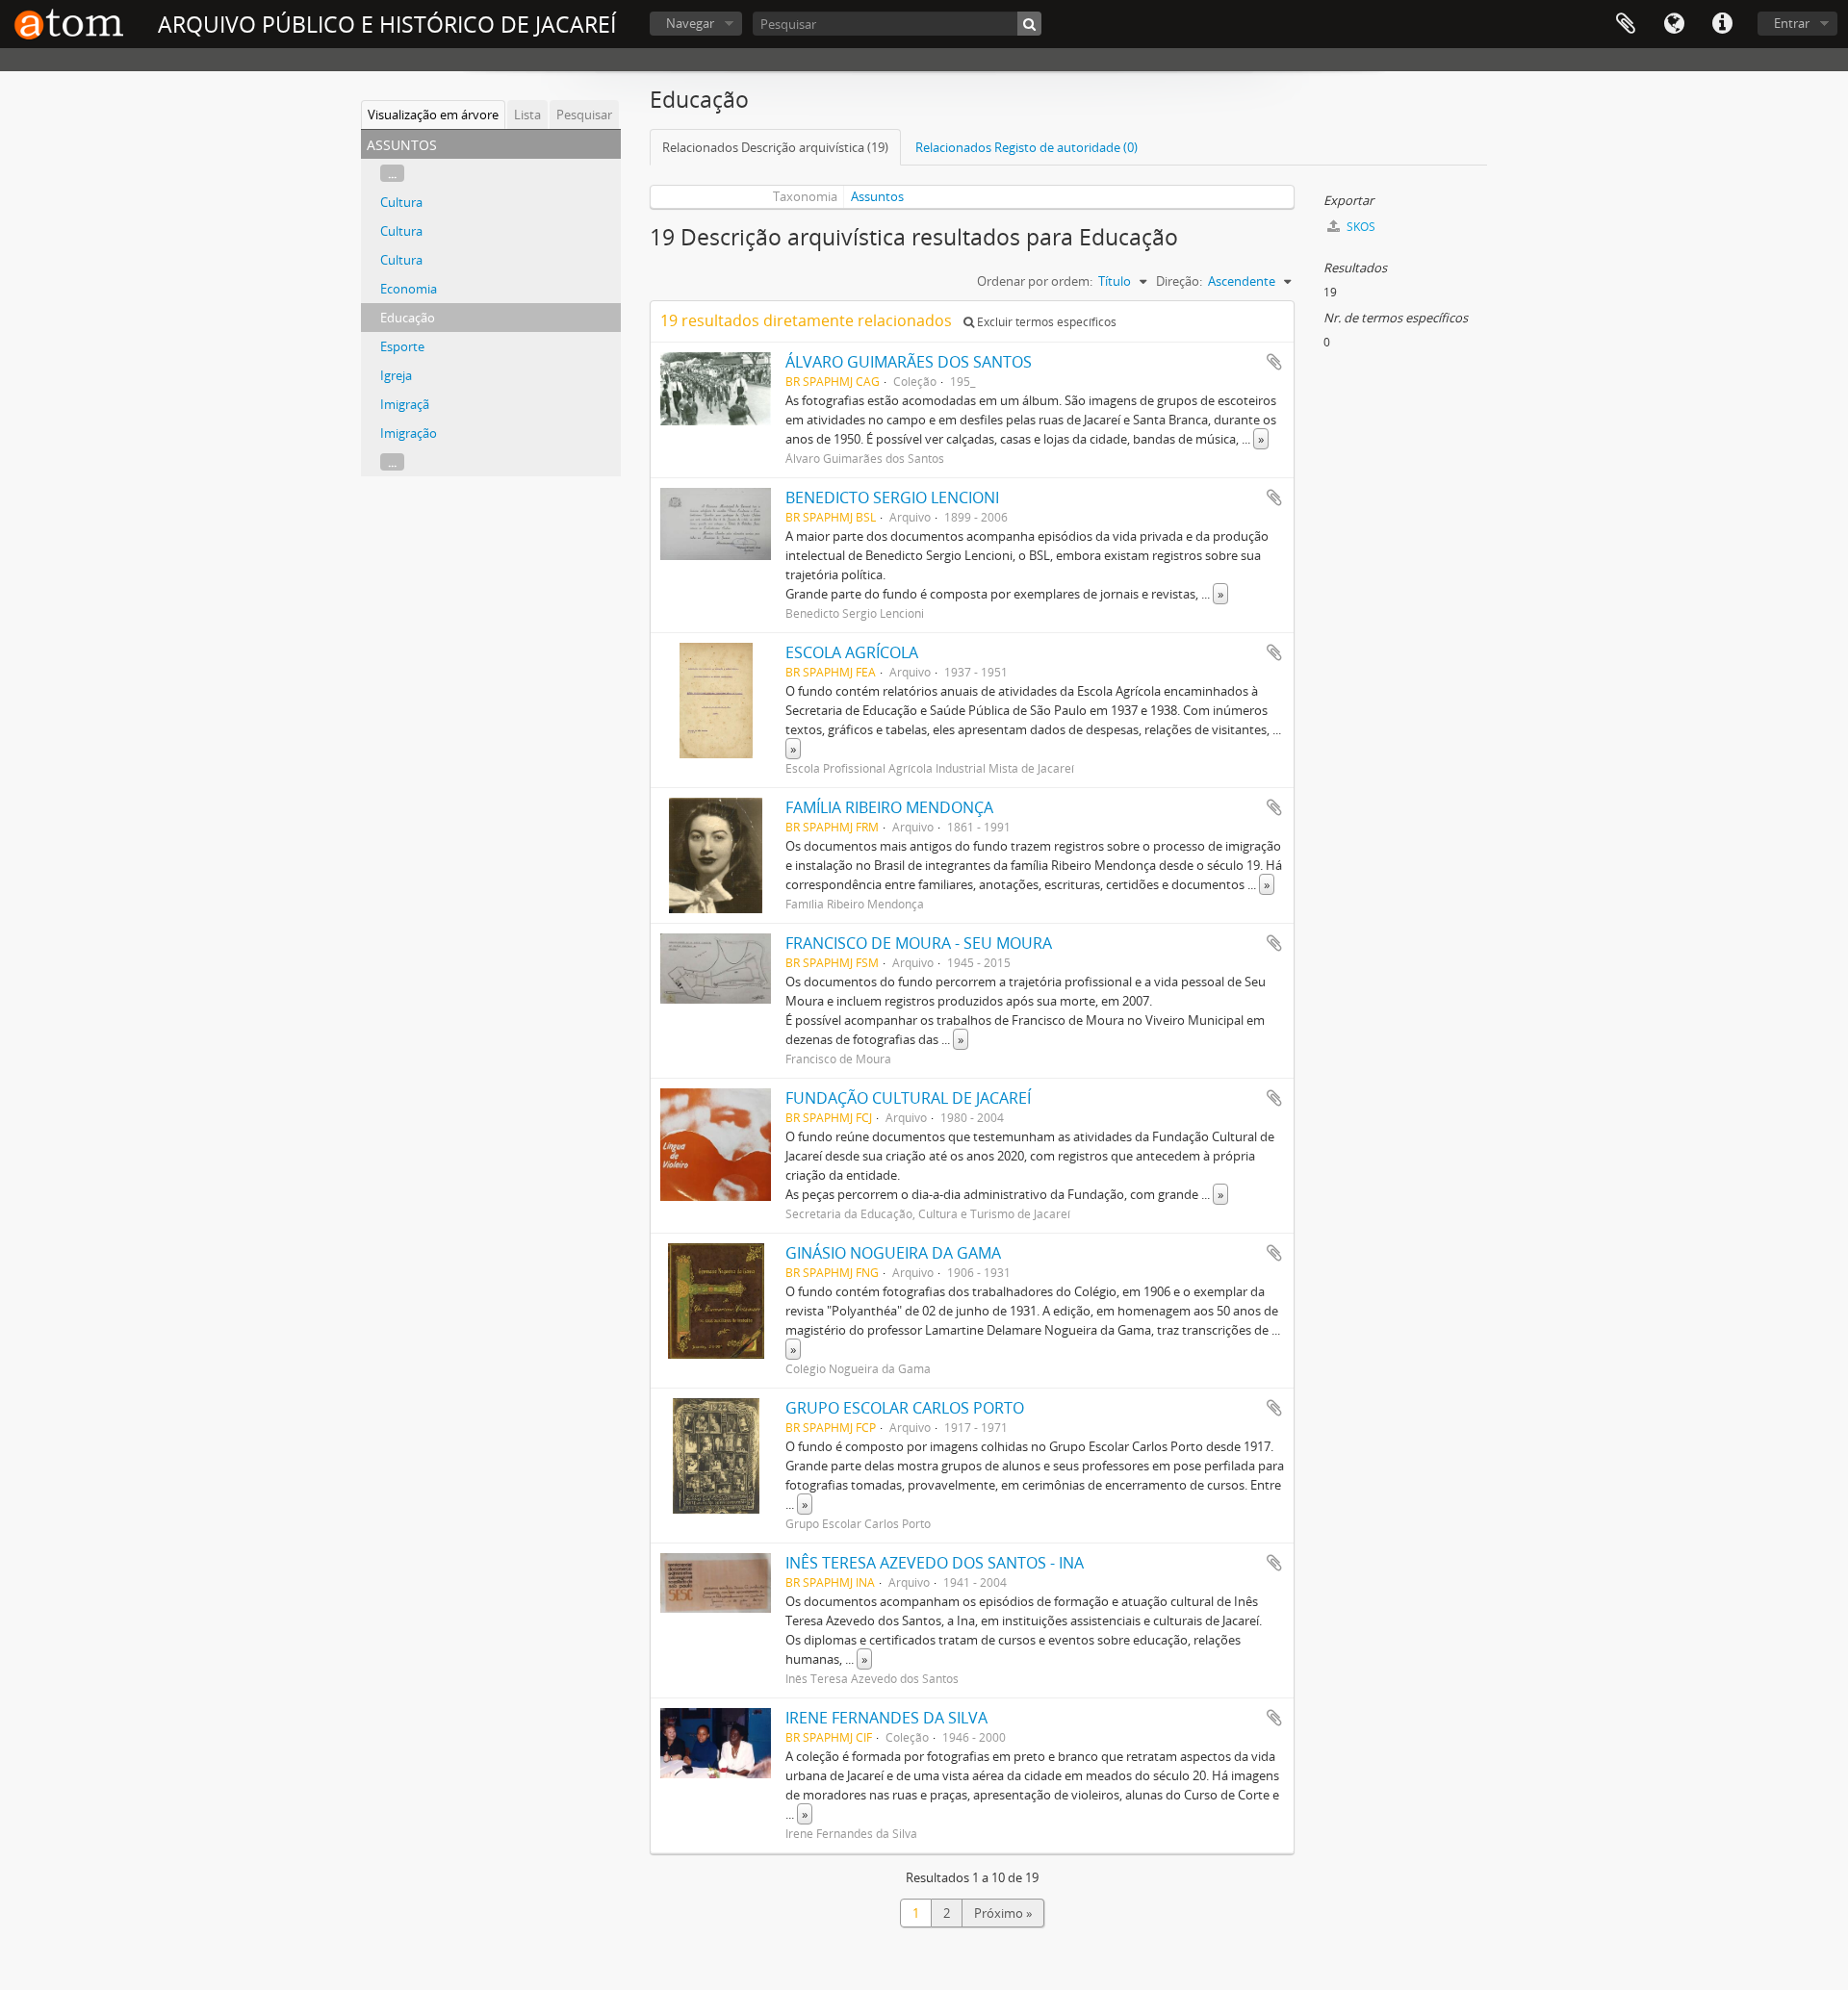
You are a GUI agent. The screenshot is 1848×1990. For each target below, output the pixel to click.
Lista (527, 115)
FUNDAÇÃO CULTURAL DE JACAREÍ (908, 1098)
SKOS (1360, 227)
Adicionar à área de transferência (1274, 362)
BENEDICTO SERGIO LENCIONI (892, 497)
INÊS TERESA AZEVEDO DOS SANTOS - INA (935, 1563)
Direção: (1179, 281)
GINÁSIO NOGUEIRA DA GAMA (893, 1253)
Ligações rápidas (1722, 24)
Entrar (1792, 23)
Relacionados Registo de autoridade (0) (1027, 147)
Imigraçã (405, 404)
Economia (409, 289)
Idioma (1674, 24)
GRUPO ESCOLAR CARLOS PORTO (905, 1408)
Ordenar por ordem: (1035, 281)
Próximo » (1003, 1913)
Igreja (396, 375)
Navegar (690, 23)
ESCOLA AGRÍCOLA (852, 652)
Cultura (401, 202)
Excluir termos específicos (1045, 322)
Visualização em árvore (433, 115)
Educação (408, 318)
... (392, 173)
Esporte (402, 346)
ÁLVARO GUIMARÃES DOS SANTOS (909, 362)
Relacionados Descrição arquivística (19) (775, 147)
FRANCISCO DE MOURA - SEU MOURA (919, 943)
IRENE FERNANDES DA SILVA (886, 1718)
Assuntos (877, 196)
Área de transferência (1626, 24)
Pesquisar (584, 115)
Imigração (409, 433)
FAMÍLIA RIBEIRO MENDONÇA (889, 807)
